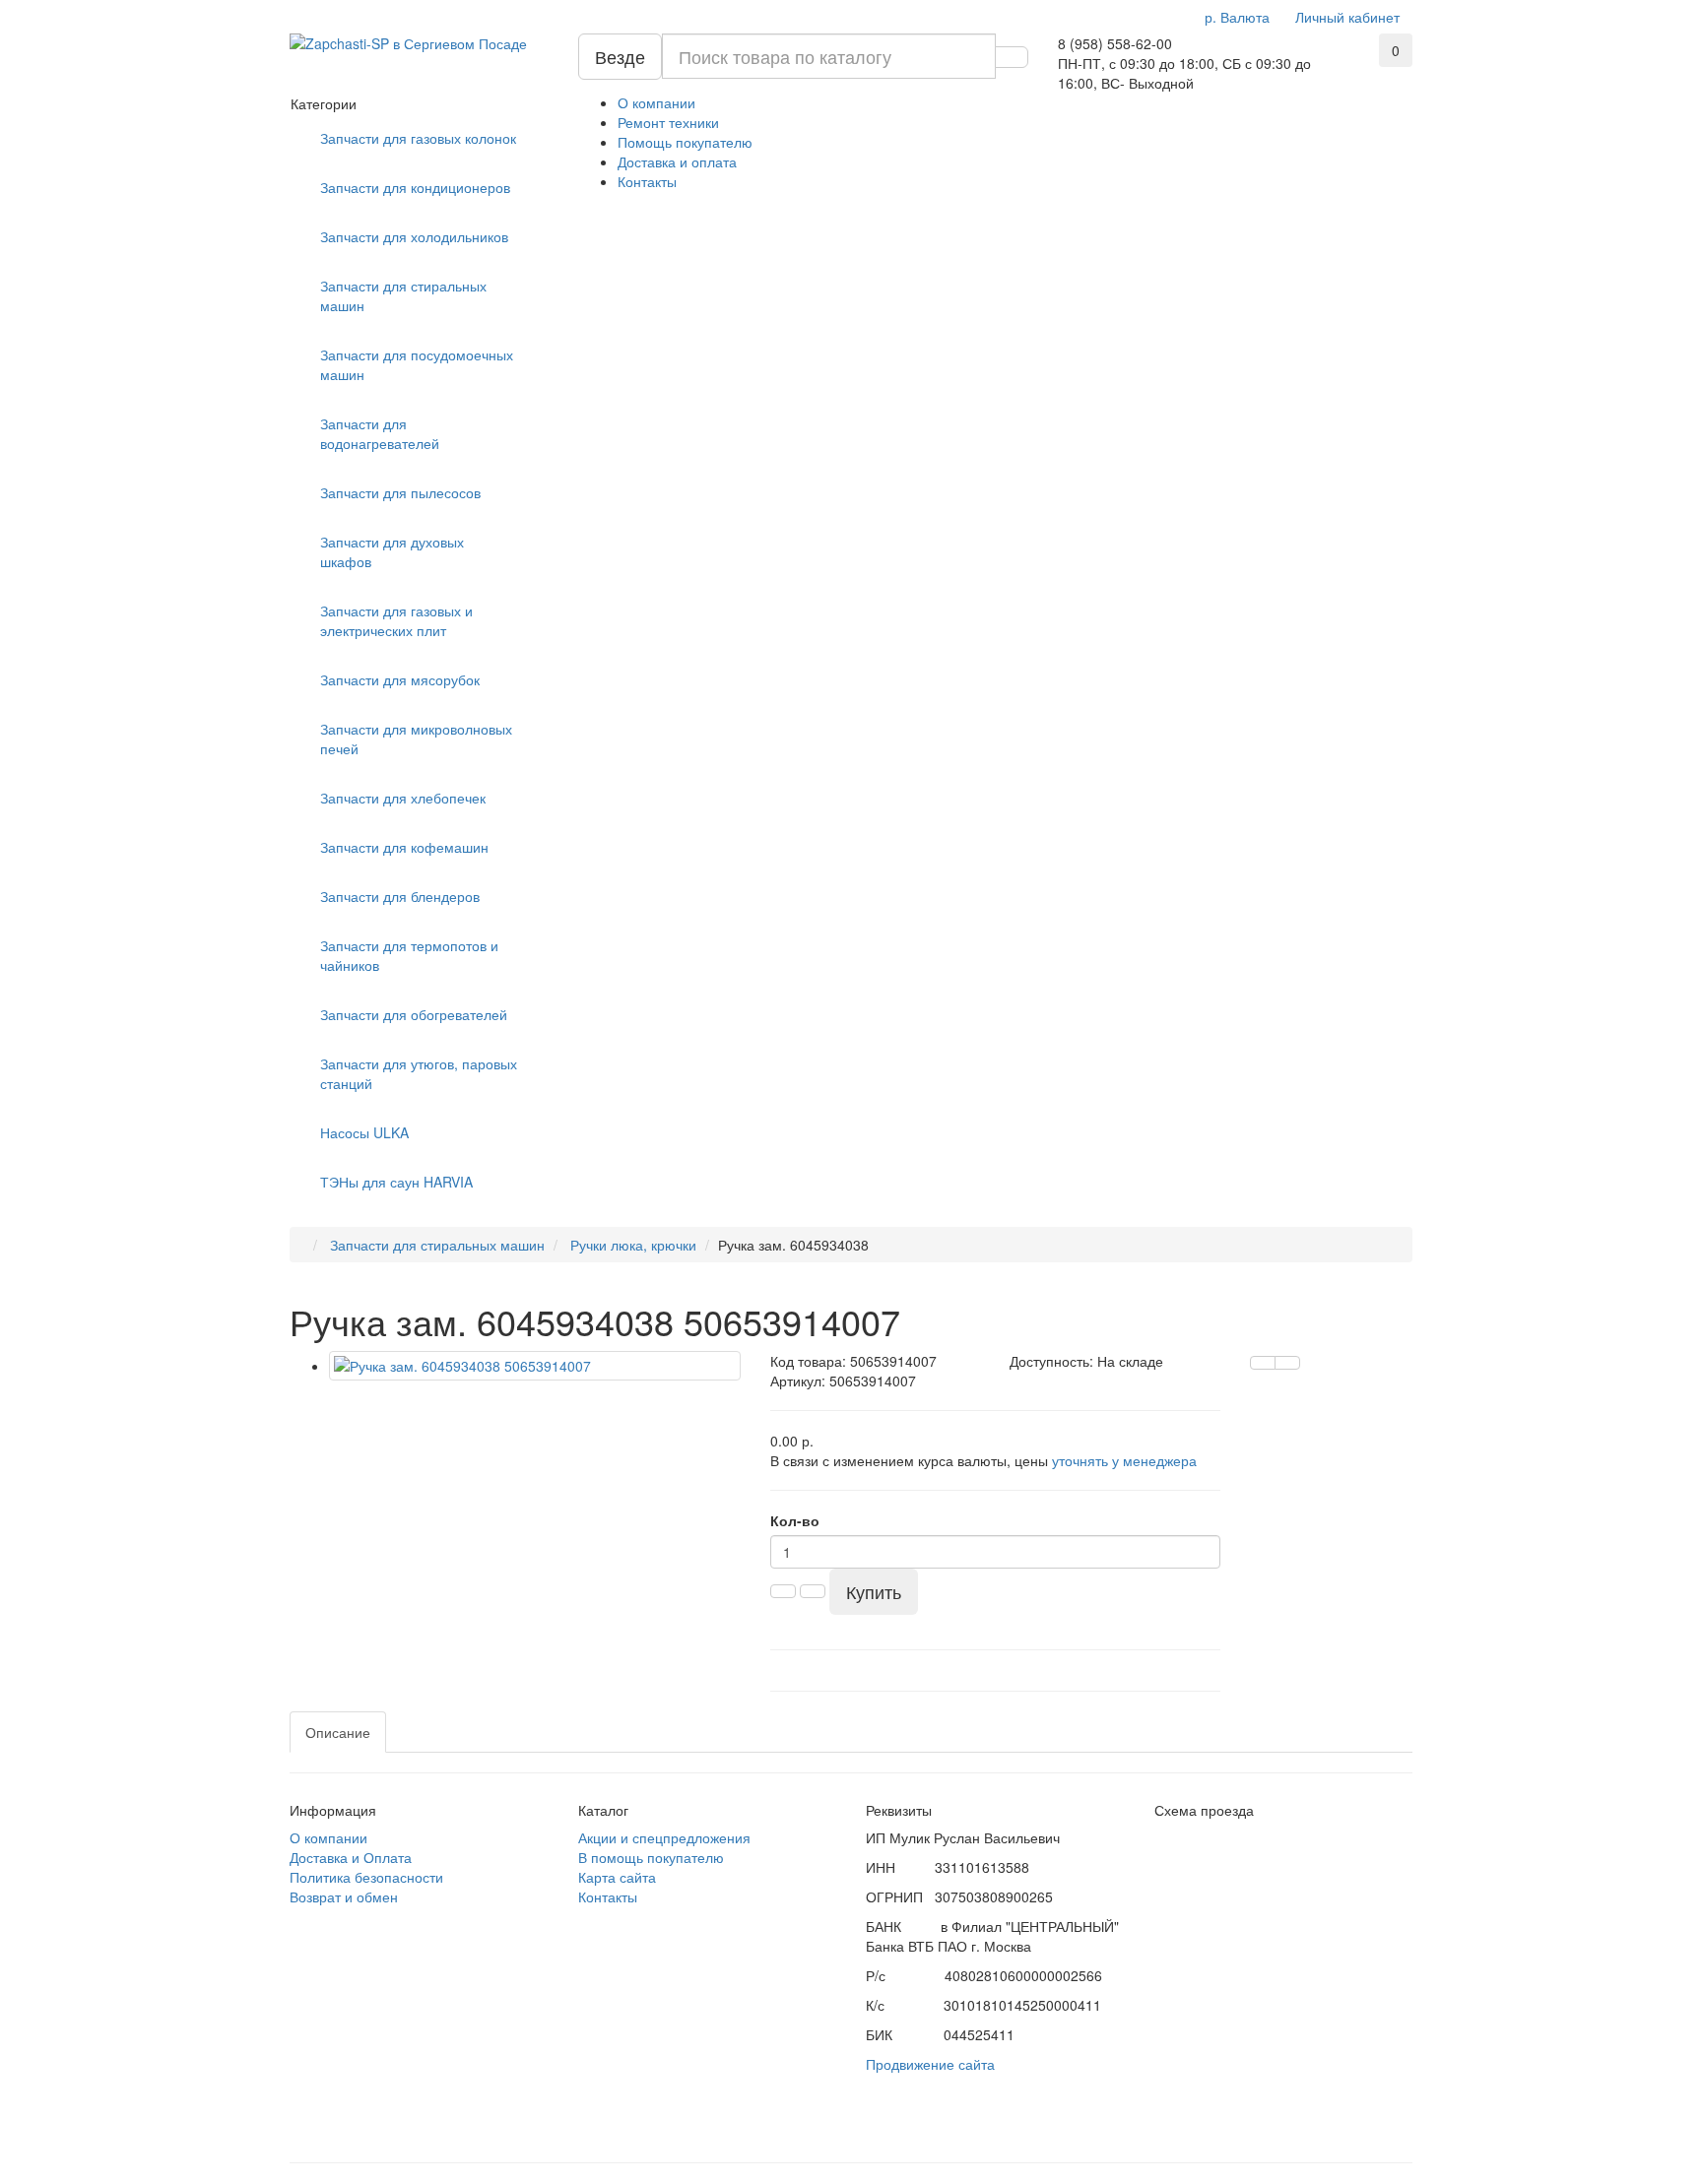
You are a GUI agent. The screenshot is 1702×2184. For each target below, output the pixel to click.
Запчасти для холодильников (414, 236)
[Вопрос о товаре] (1263, 1363)
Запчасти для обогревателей (414, 1014)
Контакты (647, 181)
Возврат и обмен (344, 1896)
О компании (656, 102)
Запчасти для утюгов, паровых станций (419, 1073)
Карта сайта (617, 1877)
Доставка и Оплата (351, 1857)
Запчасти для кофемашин (404, 847)
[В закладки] (1287, 1363)
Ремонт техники (668, 122)
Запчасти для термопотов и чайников (409, 955)
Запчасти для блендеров (400, 896)
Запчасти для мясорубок (400, 679)
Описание (338, 1732)
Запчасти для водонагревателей (380, 433)
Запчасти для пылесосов (400, 492)
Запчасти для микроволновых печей (416, 739)
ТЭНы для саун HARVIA (396, 1182)
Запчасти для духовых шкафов (392, 551)
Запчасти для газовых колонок (418, 138)
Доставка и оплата (677, 161)
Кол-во (795, 1520)
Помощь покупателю (685, 142)
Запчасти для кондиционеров (415, 187)
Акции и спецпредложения (664, 1837)
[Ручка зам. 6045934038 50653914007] (535, 1366)
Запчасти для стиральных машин (403, 295)
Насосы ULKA (364, 1132)
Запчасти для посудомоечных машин (417, 364)
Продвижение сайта (930, 2064)
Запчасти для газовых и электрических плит (396, 620)
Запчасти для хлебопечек (403, 798)
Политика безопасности (366, 1877)
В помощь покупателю (651, 1857)
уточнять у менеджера (1124, 1460)
